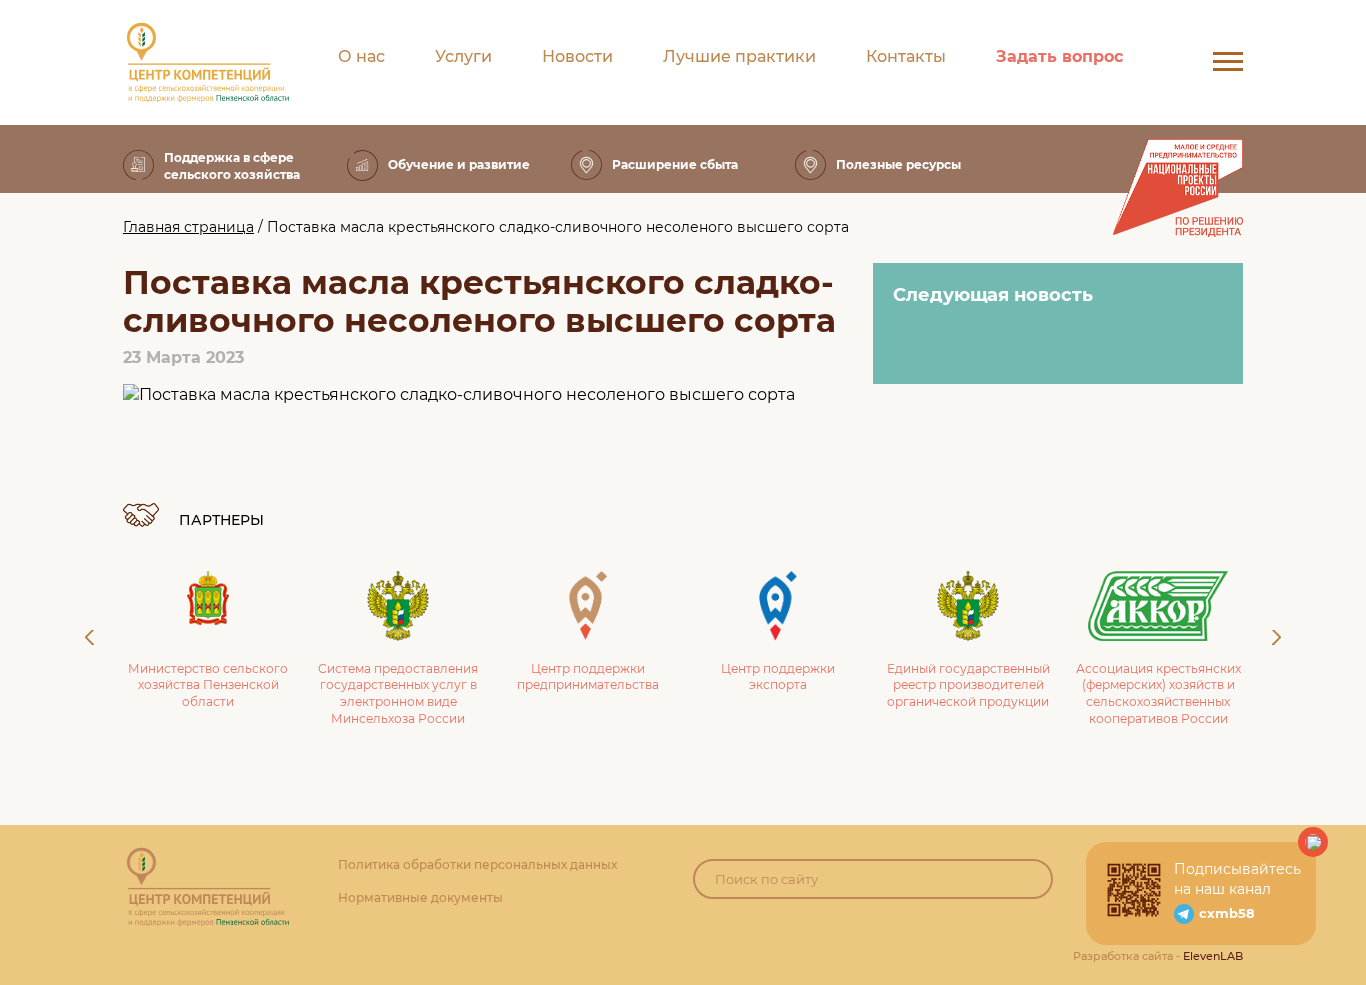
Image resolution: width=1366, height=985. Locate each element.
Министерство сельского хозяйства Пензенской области (208, 685)
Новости (577, 56)
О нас (361, 56)
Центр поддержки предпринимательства (588, 677)
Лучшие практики (739, 56)
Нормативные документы (420, 897)
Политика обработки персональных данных (477, 864)
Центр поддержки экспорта (778, 677)
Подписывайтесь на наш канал (1237, 879)
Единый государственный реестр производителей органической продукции (968, 685)
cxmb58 (1227, 913)
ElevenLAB (1213, 956)
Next (1276, 637)
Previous (89, 637)
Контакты (906, 56)
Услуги (463, 56)
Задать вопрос (1059, 56)
